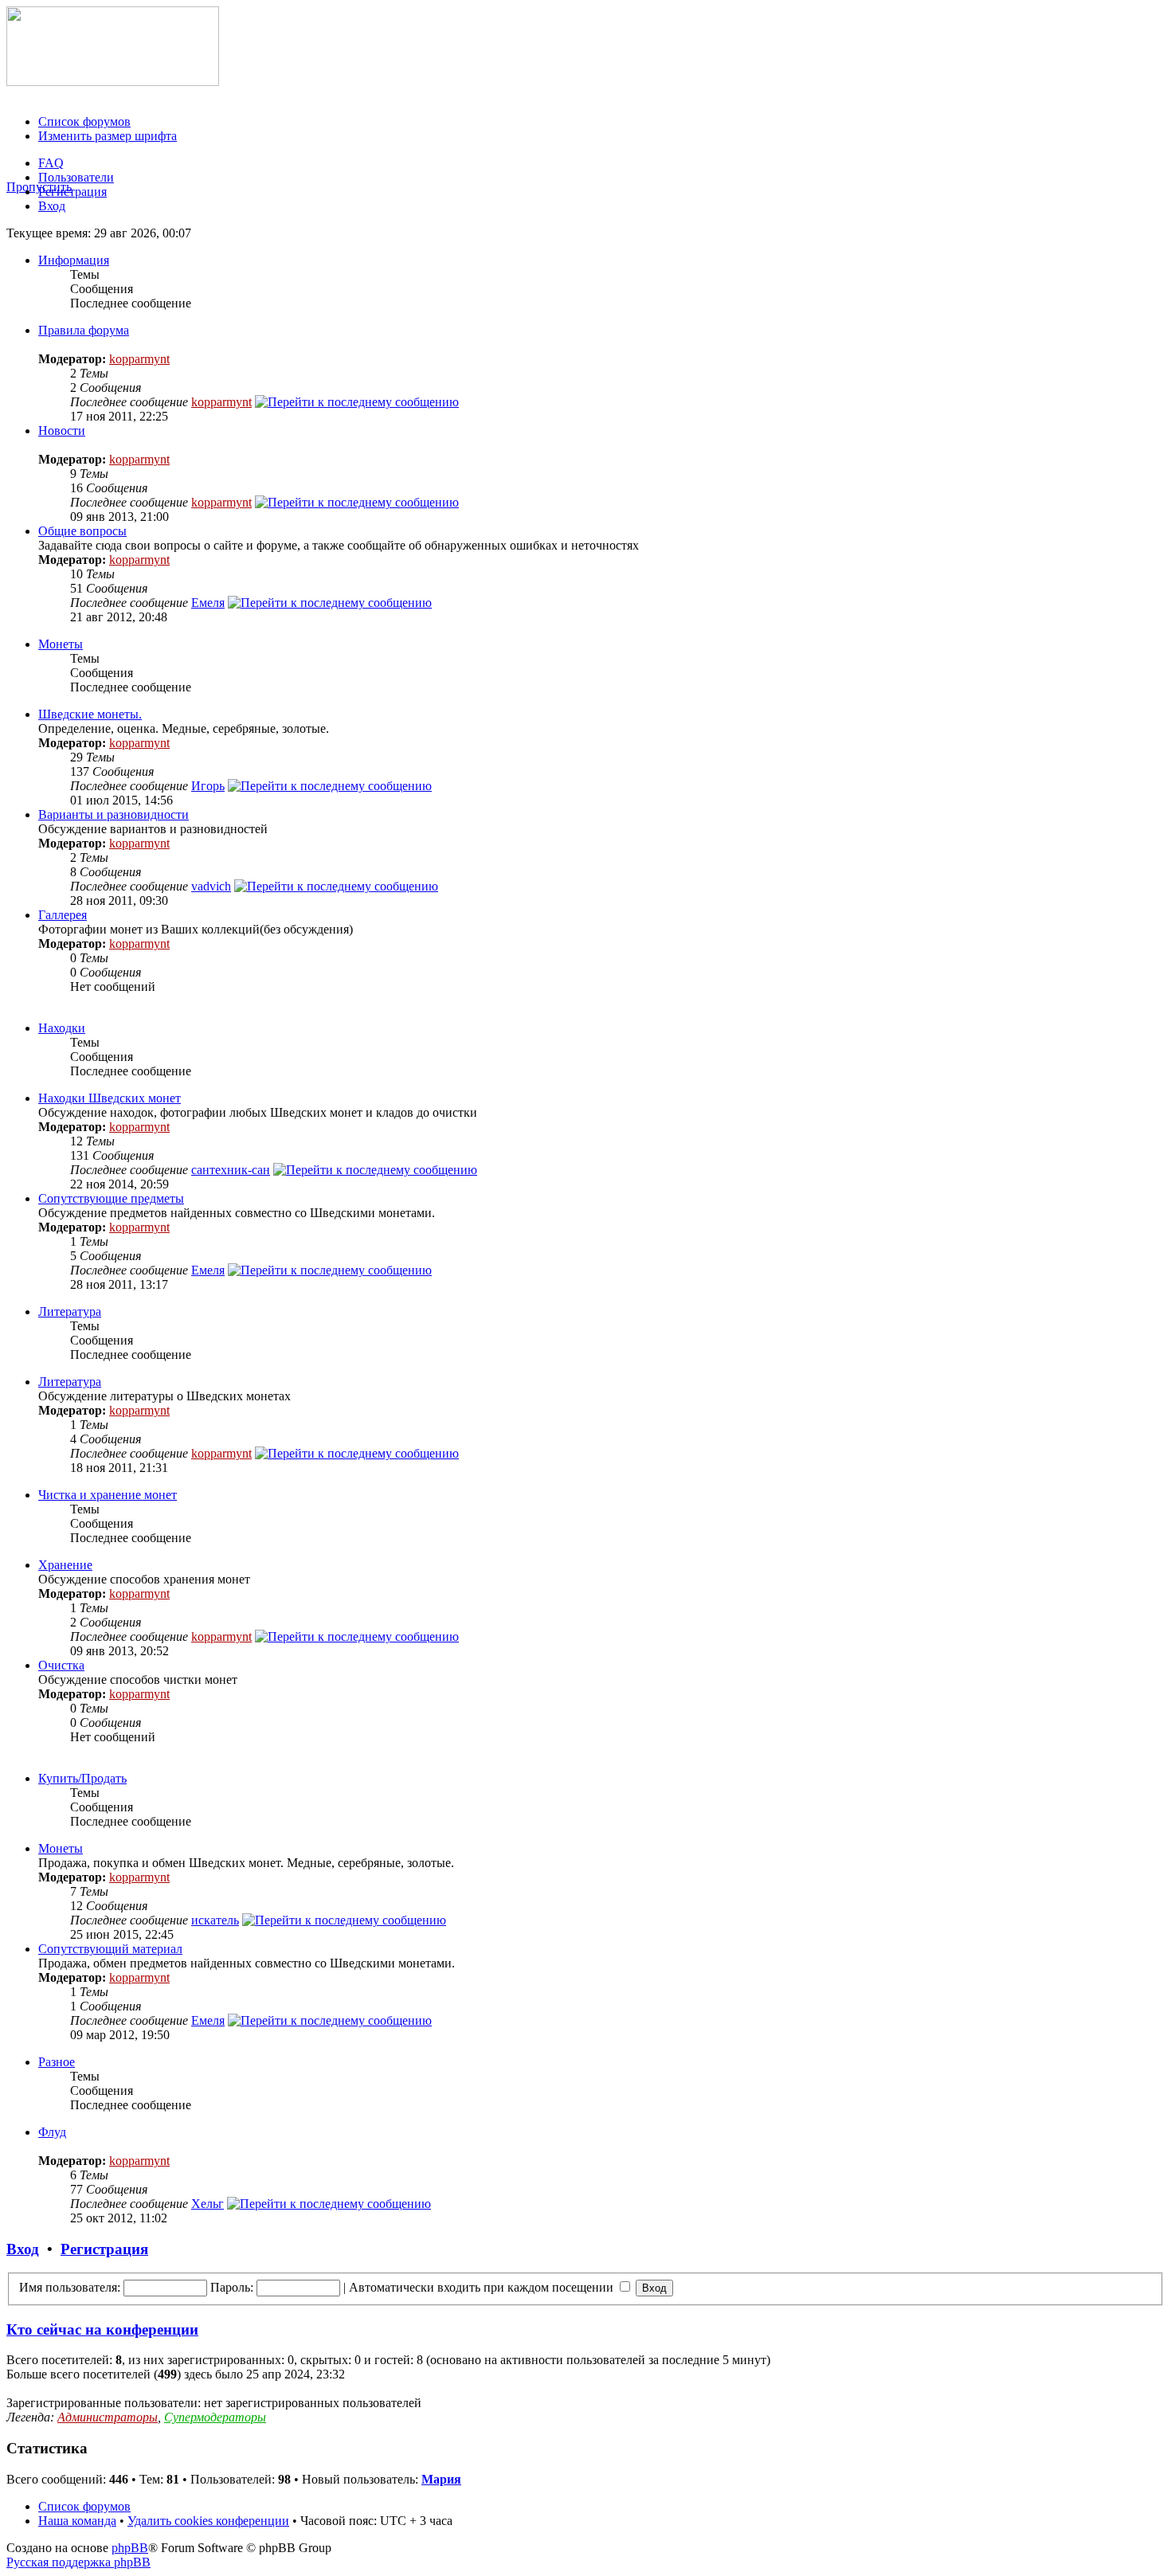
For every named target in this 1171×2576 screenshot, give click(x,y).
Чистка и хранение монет (108, 1495)
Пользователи (76, 177)
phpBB (130, 2548)
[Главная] (113, 82)
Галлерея (63, 915)
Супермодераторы (215, 2417)
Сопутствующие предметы (111, 1198)
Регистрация (72, 192)
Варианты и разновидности (114, 814)
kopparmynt (139, 359)
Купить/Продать (82, 1778)
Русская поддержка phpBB (78, 2562)
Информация (74, 260)
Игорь (208, 786)
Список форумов (84, 121)
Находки (62, 1028)
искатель (215, 1920)
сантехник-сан (231, 1170)
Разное (57, 2062)
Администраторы (108, 2417)
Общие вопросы (82, 531)
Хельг (208, 2204)
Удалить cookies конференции (208, 2521)
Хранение (65, 1565)
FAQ (51, 163)
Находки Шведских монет (110, 1098)
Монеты (61, 644)
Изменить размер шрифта (108, 136)
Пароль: (232, 2287)
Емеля (208, 603)
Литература (70, 1311)
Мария (441, 2479)
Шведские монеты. (90, 714)
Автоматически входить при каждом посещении (483, 2287)
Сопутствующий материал (110, 1949)
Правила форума (84, 330)
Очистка (61, 1665)
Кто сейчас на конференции (102, 2329)
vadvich (211, 886)
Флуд (52, 2132)
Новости (62, 431)
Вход (52, 206)
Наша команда (77, 2521)
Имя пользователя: (70, 2287)
